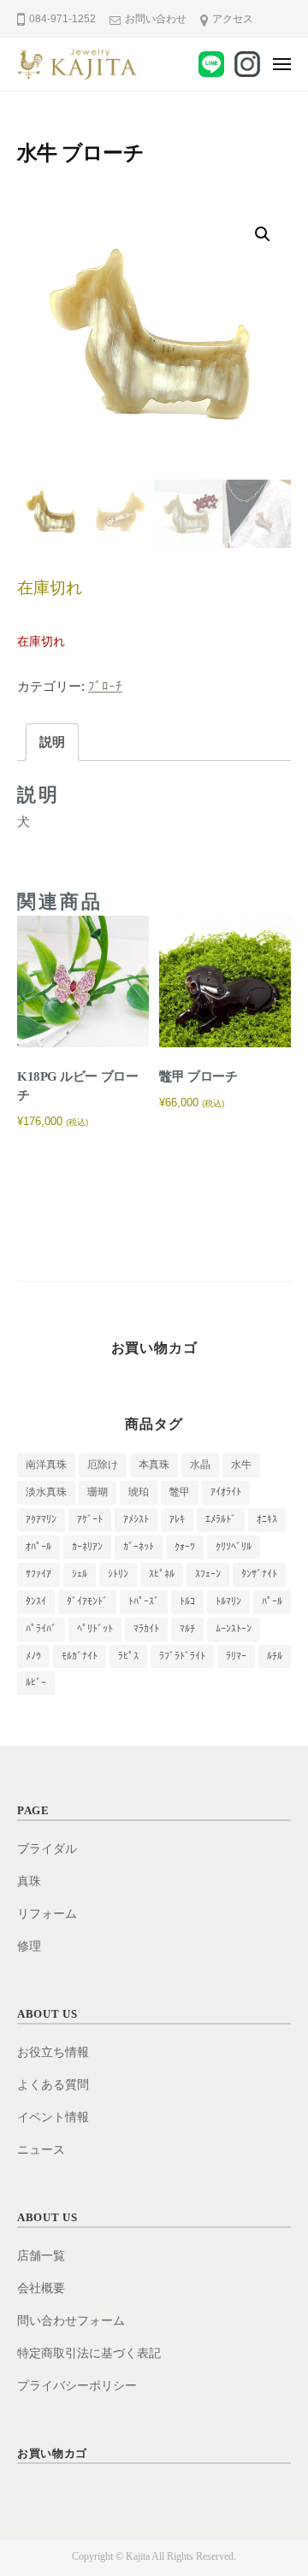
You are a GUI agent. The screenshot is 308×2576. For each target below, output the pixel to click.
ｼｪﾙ (80, 1574)
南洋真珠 (46, 1465)
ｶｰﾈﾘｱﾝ (87, 1547)
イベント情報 (53, 2117)
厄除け (103, 1465)
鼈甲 (180, 1492)
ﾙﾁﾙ (275, 1656)
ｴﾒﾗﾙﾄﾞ (221, 1519)
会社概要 (41, 2288)
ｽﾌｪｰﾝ (208, 1574)
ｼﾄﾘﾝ (118, 1574)
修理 (29, 1946)
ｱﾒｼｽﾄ (136, 1519)
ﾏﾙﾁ (187, 1629)
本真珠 (154, 1465)
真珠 (29, 1881)
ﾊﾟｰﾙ (272, 1601)
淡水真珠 (46, 1492)
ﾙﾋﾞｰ (36, 1683)
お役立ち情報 (53, 2052)
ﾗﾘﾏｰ (236, 1656)
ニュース (41, 2150)
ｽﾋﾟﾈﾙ (162, 1574)
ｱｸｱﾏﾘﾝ (41, 1519)
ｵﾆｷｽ (267, 1519)
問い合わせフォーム (71, 2321)
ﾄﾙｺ (187, 1601)
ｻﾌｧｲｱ (38, 1574)
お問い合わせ (156, 19)
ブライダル (47, 1849)
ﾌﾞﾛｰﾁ (105, 686)
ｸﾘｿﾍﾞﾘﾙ (234, 1547)
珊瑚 (98, 1492)
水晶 (200, 1465)
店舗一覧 (41, 2256)
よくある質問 (53, 2085)
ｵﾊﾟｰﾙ (38, 1547)
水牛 (241, 1465)
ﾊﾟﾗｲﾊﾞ (41, 1629)
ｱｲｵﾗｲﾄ (226, 1492)
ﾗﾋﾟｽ (128, 1656)
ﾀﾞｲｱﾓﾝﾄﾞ (87, 1601)
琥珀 (139, 1492)
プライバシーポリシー (77, 2386)
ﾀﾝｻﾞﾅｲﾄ (259, 1574)
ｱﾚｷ (177, 1519)
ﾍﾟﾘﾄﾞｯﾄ (95, 1629)
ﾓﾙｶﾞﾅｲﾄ (80, 1656)
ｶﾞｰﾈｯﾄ (139, 1547)
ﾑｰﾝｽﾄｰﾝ (234, 1629)
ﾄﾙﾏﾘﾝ (228, 1601)
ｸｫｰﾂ (185, 1547)
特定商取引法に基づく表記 (89, 2353)
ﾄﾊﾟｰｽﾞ (144, 1601)
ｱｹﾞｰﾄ (90, 1519)
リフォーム (47, 1914)
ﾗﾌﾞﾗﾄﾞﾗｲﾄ (182, 1656)
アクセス (233, 19)
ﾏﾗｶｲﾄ (146, 1629)
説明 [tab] (52, 742)
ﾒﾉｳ (33, 1656)
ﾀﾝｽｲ (36, 1601)
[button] (263, 234)
